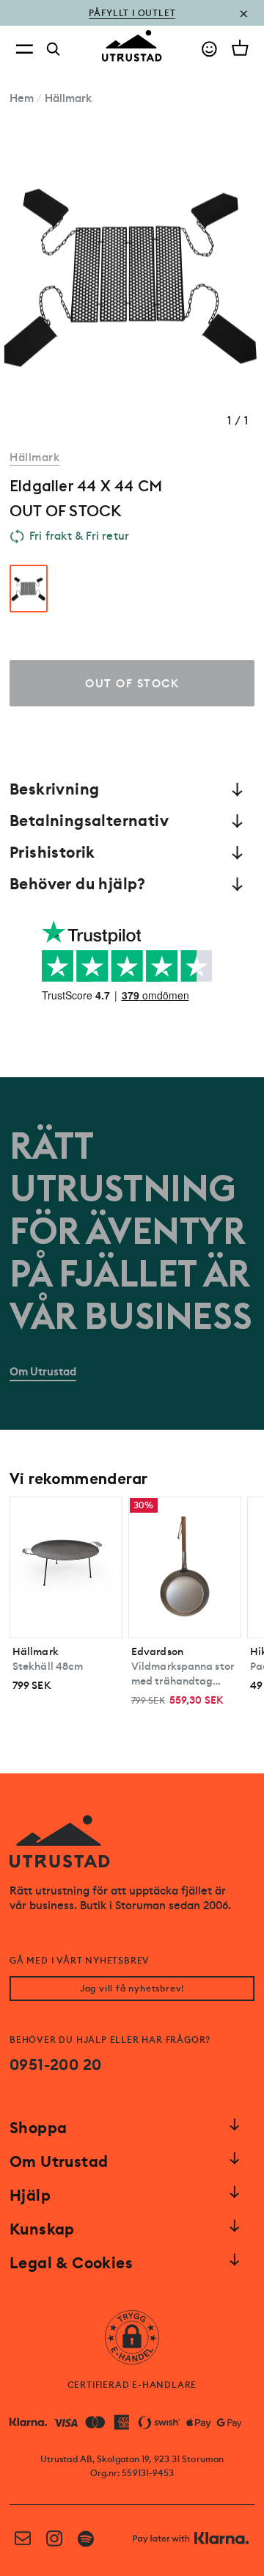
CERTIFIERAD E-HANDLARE (132, 2385)
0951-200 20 (55, 2065)
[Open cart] (240, 48)
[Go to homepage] (132, 46)
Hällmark (69, 98)
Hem (22, 98)
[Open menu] (24, 49)
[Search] (54, 49)
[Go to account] (209, 49)
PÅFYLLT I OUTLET (132, 13)
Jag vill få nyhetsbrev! (132, 1989)
